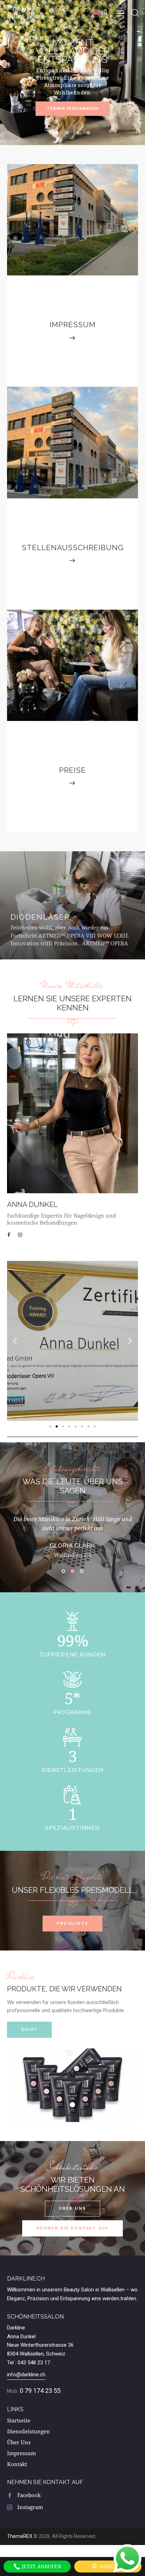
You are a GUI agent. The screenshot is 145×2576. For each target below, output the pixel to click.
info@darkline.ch (26, 2375)
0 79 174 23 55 (40, 2391)
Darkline (111, 2566)
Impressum (73, 325)
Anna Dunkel (32, 1205)
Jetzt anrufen (41, 2566)
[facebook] (11, 1235)
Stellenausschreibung (73, 547)
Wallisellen (32, 2354)
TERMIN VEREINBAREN (73, 109)
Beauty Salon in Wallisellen (94, 2290)
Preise (72, 770)
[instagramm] (21, 1235)
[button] (102, 13)
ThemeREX (20, 2536)
